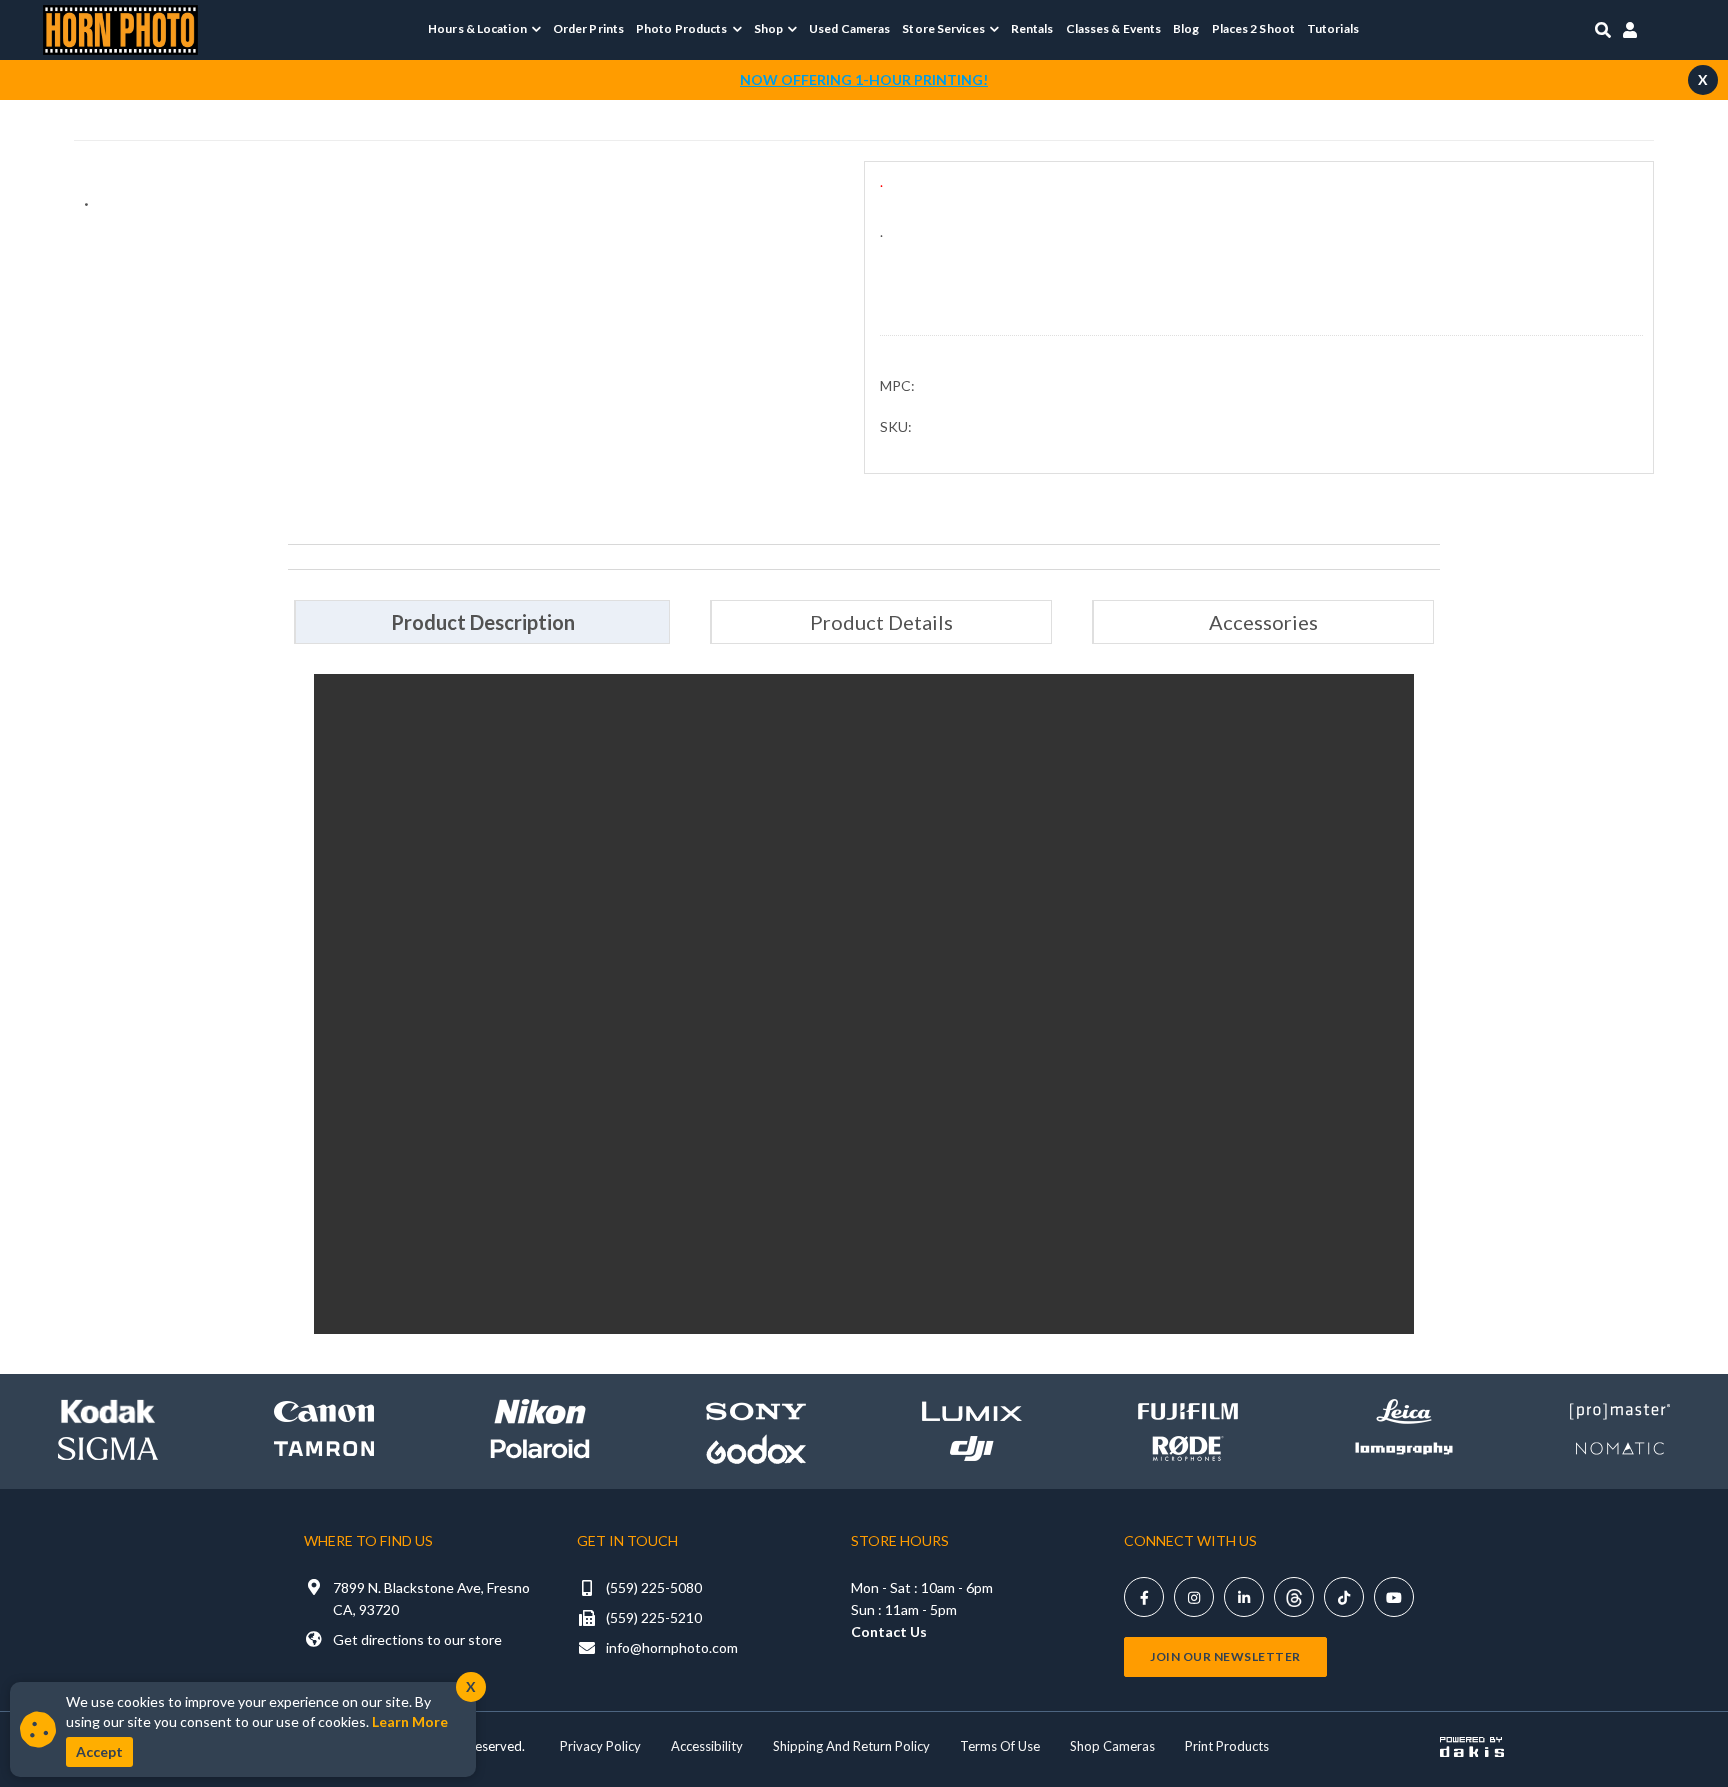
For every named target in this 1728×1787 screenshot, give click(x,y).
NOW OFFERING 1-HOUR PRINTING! (864, 79)
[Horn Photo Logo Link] (120, 27)
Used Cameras (849, 28)
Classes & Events (1114, 28)
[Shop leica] (1404, 1411)
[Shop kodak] (108, 1411)
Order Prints (588, 28)
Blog (1186, 28)
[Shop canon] (324, 1411)
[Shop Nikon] (540, 1411)
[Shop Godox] (756, 1448)
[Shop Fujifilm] (1188, 1411)
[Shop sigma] (108, 1448)
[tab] (482, 622)
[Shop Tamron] (324, 1448)
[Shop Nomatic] (1620, 1448)
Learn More (410, 1721)
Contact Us (889, 1631)
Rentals (1032, 28)
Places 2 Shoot (1253, 28)
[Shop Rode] (1188, 1448)
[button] (484, 29)
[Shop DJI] (972, 1448)
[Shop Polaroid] (540, 1449)
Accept (99, 1751)
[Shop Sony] (756, 1411)
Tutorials (1333, 28)
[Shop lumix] (972, 1411)
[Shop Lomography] (1404, 1448)
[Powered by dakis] (1472, 1747)
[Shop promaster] (1620, 1411)
